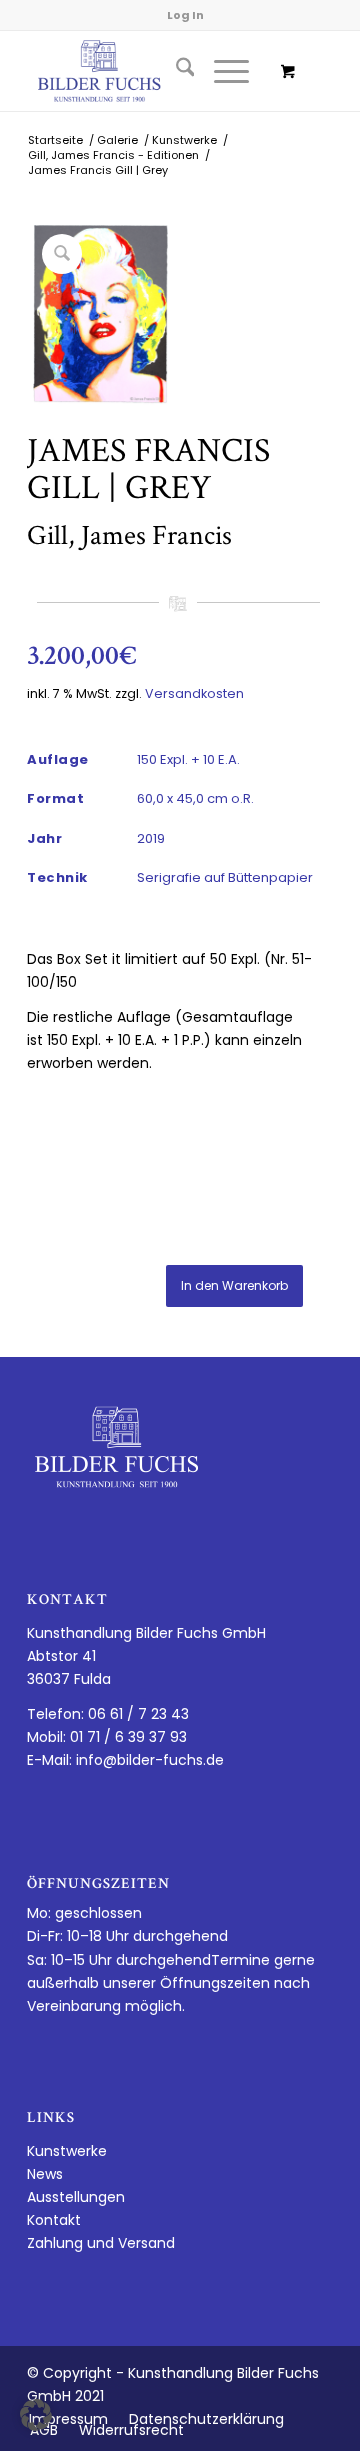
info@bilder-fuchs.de (150, 1760)
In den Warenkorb (234, 1285)
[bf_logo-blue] (149, 71)
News (45, 2174)
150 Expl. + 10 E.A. (188, 759)
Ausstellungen (76, 2197)
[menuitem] (175, 71)
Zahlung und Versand (101, 2243)
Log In (185, 15)
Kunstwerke (67, 2151)
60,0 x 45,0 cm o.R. (195, 798)
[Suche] (175, 71)
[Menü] (221, 71)
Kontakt (54, 2220)
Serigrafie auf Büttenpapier (225, 877)
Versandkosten (194, 693)
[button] (36, 2415)
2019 (151, 838)
